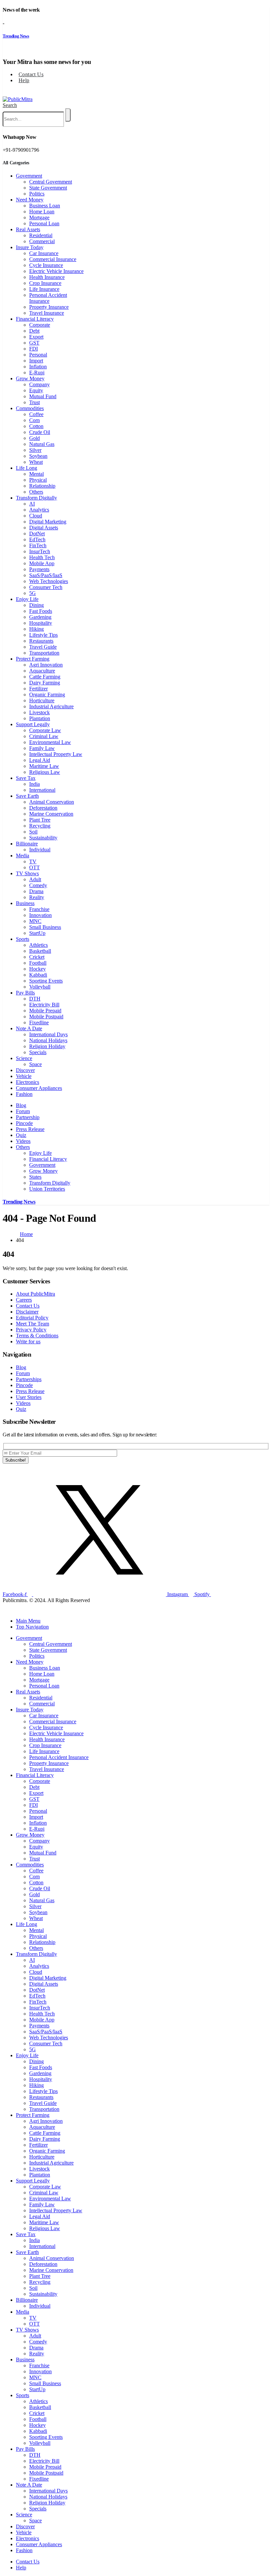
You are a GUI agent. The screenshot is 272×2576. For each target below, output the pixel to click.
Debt (34, 331)
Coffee (36, 414)
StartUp (37, 933)
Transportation (44, 653)
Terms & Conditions (37, 1336)
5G (33, 593)
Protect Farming (33, 659)
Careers (24, 1300)
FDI (34, 349)
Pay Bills (25, 993)
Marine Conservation (51, 814)
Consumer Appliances (39, 1088)
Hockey (37, 969)
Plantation (40, 718)
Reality (37, 897)
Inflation (38, 367)
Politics (37, 194)
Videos (23, 1141)
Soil (33, 832)
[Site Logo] (18, 99)
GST (34, 343)
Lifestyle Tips (43, 635)
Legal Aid (40, 760)
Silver (35, 450)
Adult (35, 879)
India (34, 784)
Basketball (40, 951)
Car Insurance (44, 253)
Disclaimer (27, 1312)
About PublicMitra (35, 1294)
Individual (40, 850)
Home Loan (42, 212)
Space (35, 1064)
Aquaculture (42, 671)
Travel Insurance (47, 313)
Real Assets (28, 229)
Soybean (38, 456)
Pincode (24, 1123)
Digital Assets (44, 528)
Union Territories (47, 1189)
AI (32, 504)
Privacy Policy (31, 1330)
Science (24, 1058)
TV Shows (27, 873)
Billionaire (27, 844)
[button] (10, 105)
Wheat (36, 462)
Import (36, 361)
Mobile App (42, 563)
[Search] (68, 115)
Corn (34, 420)
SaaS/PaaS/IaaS (46, 575)
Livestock (39, 712)
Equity (36, 390)
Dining (36, 605)
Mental (36, 474)
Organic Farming (47, 695)
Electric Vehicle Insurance (56, 271)
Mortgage (39, 217)
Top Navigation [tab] (32, 1627)
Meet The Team (33, 1324)
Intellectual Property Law (56, 754)
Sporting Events (46, 981)
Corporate (40, 325)
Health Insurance (47, 277)
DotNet (37, 534)
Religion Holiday (47, 1046)
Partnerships (29, 1379)
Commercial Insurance (53, 259)
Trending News (16, 36)
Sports (23, 939)
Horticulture (42, 700)
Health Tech (42, 557)
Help (24, 80)
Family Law (42, 748)
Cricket (37, 957)
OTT (34, 867)
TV (33, 861)
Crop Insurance (45, 283)
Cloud (36, 516)
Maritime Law (44, 766)
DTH (35, 999)
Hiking (36, 629)
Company (39, 384)
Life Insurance (44, 289)
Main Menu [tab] (28, 1621)
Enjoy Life (27, 599)
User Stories (29, 1397)
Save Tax (26, 778)
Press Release (30, 1129)
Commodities (30, 408)
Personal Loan (44, 223)
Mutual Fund (43, 396)
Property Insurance (49, 307)
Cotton (36, 426)
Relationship (42, 486)
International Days (48, 1034)
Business (25, 903)
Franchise (39, 909)
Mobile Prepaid (45, 1011)
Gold (34, 438)
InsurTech (40, 551)
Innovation (40, 915)
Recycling (40, 826)
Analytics (39, 510)
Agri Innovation (46, 665)
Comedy (38, 885)
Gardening (40, 617)
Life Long (27, 468)
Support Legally (33, 724)
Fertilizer (38, 689)
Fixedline (39, 1022)
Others (36, 492)
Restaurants (41, 641)
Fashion (24, 1094)
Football (38, 963)
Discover (25, 1070)
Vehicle (24, 1076)
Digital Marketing (48, 522)
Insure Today (30, 247)
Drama (36, 891)
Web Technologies (49, 581)
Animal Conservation (52, 802)
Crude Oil (40, 432)
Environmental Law (50, 742)
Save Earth (27, 796)
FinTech (38, 545)
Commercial (42, 241)
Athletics (38, 945)
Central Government (51, 182)
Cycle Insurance (46, 265)
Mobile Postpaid (46, 1017)
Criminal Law (44, 736)
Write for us (28, 1342)
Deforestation (43, 808)
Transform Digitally (36, 498)
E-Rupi (37, 373)
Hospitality (41, 623)
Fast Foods (41, 611)
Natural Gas (42, 444)
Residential (41, 235)
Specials (38, 1052)
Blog (21, 1105)
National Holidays (48, 1040)
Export (36, 337)
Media (23, 856)
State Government (48, 188)
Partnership (28, 1117)
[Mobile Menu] (5, 92)
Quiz (21, 1135)
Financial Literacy (35, 319)
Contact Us (31, 74)
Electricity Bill (44, 1005)
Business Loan (45, 206)
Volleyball (40, 987)
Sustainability (43, 838)
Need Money (30, 200)
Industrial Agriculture (51, 706)
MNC (35, 921)
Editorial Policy (32, 1318)
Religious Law (45, 772)
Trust (34, 402)
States (35, 1177)
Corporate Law (45, 730)
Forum (23, 1111)
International (42, 790)
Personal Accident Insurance (48, 298)
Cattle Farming (45, 677)
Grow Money (30, 378)
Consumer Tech (46, 587)
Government (29, 176)
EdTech (37, 539)
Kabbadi (38, 975)
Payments (39, 569)
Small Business (45, 927)
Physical (38, 480)
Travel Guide (43, 647)
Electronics (28, 1082)
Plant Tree (40, 820)
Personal (38, 355)
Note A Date (29, 1028)
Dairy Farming (45, 683)
